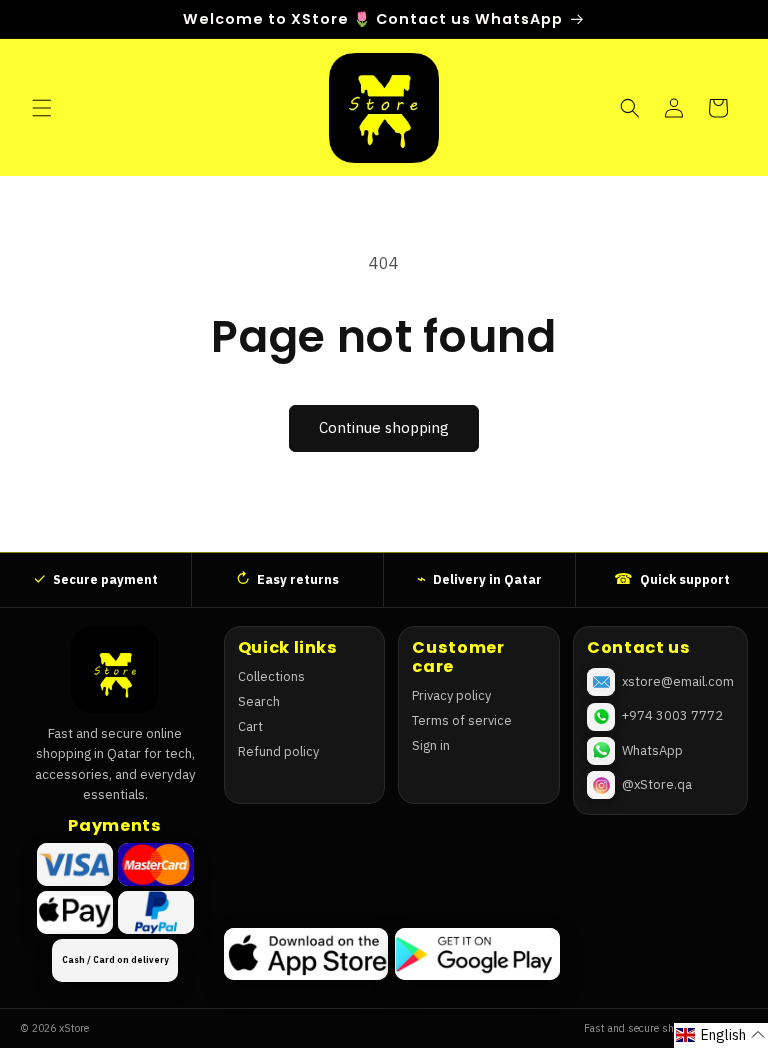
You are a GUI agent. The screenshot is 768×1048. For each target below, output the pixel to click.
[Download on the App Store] (306, 954)
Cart (250, 726)
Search (259, 701)
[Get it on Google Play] (477, 954)
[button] (42, 108)
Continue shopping (384, 428)
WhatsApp (652, 750)
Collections (271, 676)
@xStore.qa (657, 784)
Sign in (431, 745)
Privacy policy (451, 695)
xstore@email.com (678, 681)
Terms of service (462, 720)
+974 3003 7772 (672, 715)
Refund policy (278, 751)
